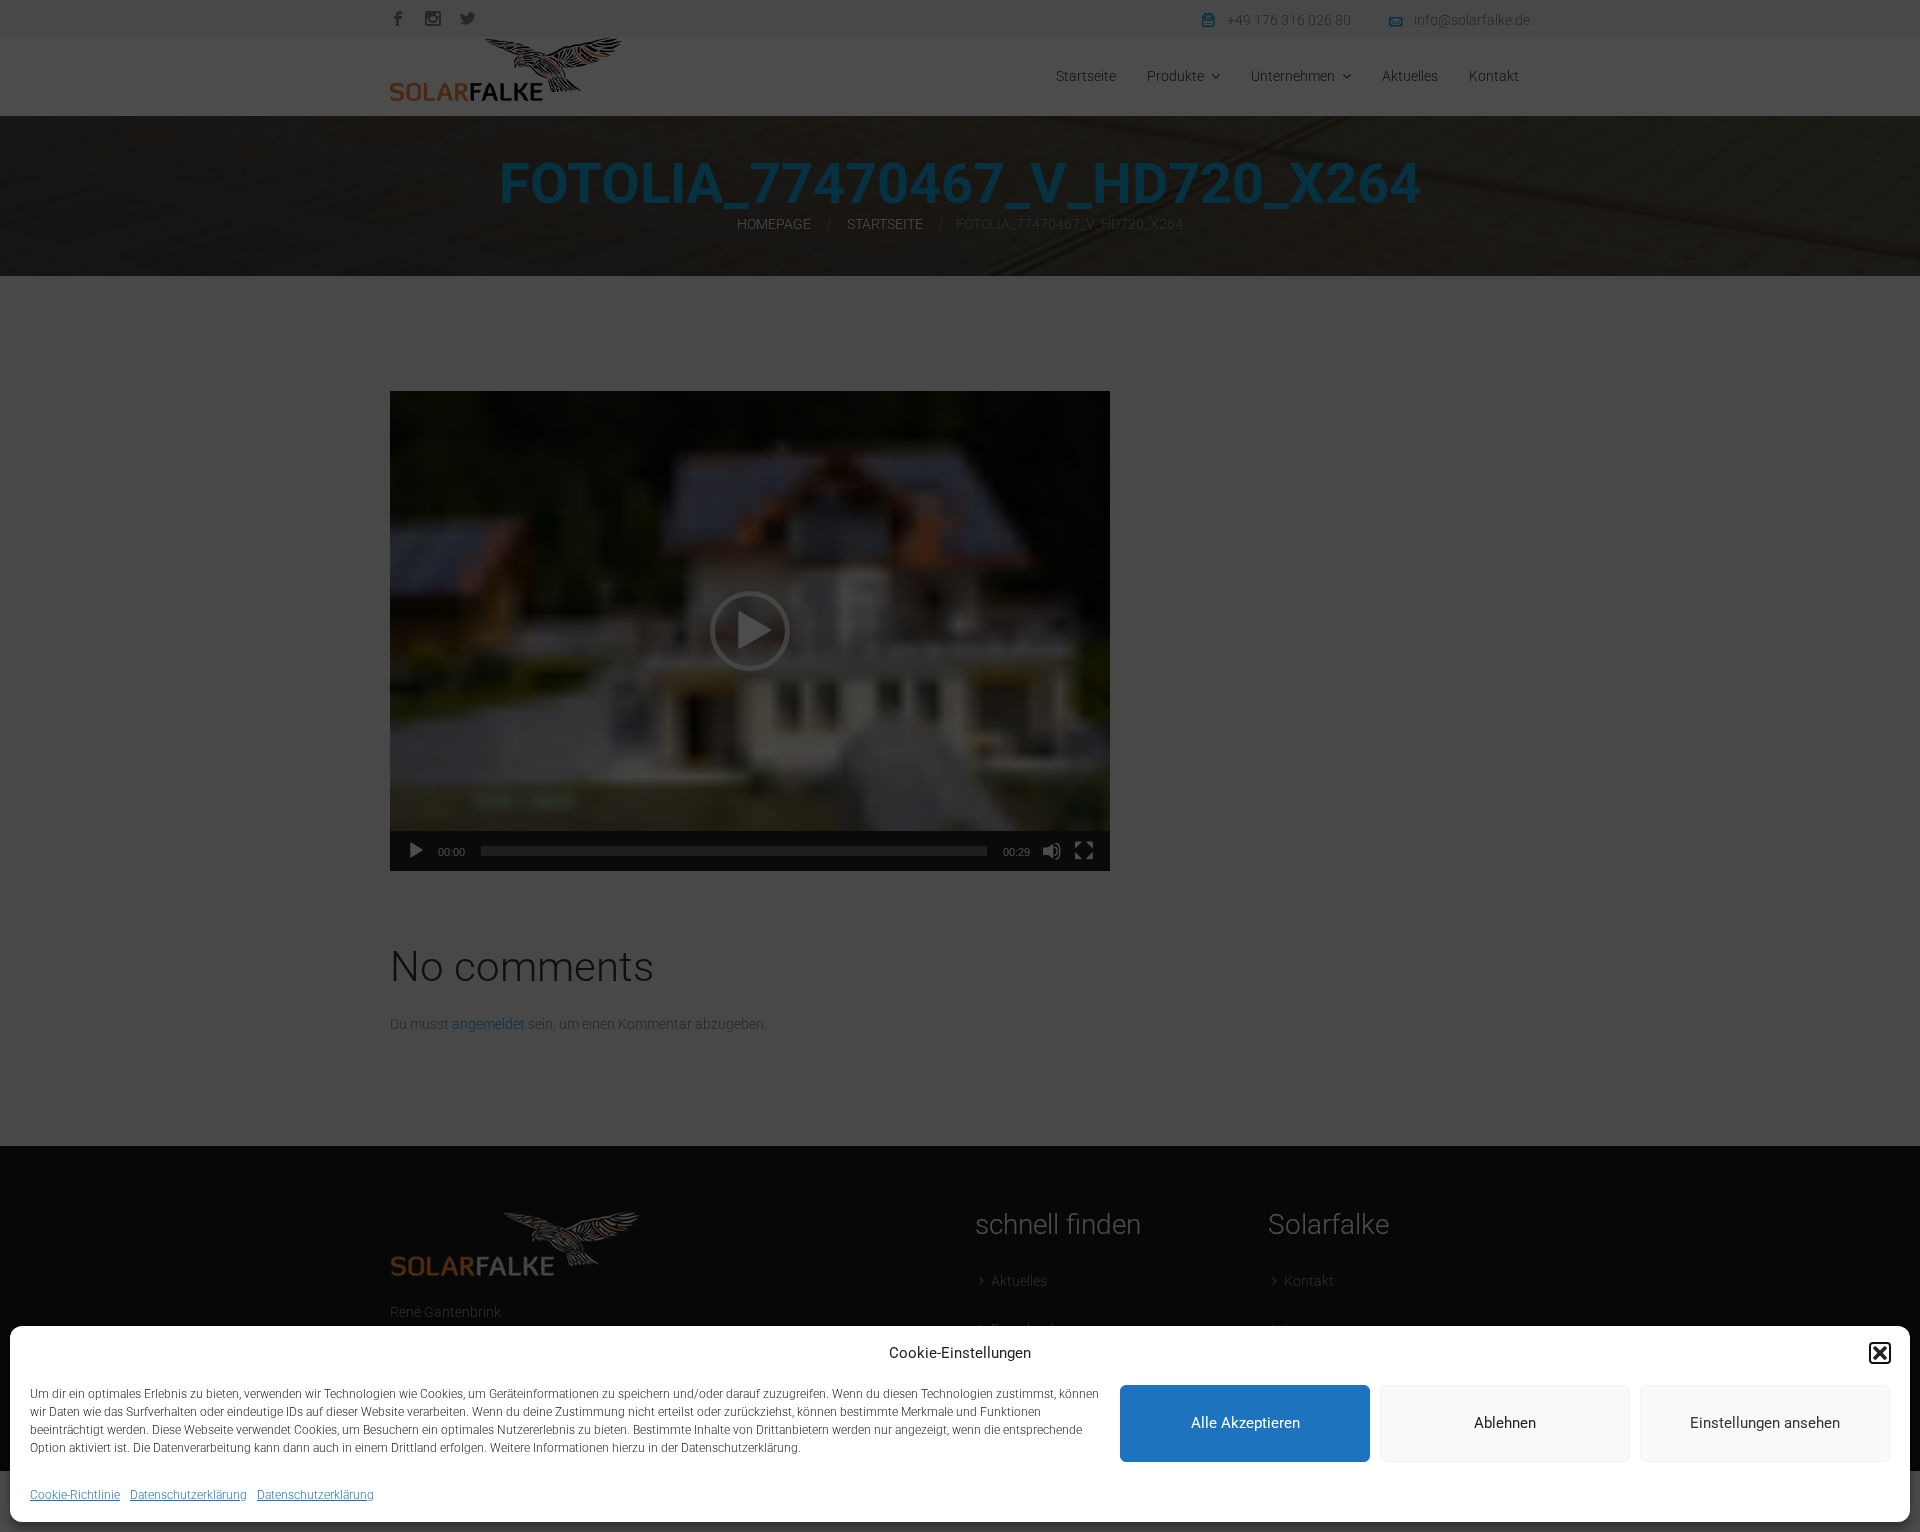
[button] (1880, 1353)
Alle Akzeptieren (1245, 1424)
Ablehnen (1505, 1424)
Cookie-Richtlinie (75, 1495)
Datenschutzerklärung (188, 1495)
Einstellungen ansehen (1765, 1424)
